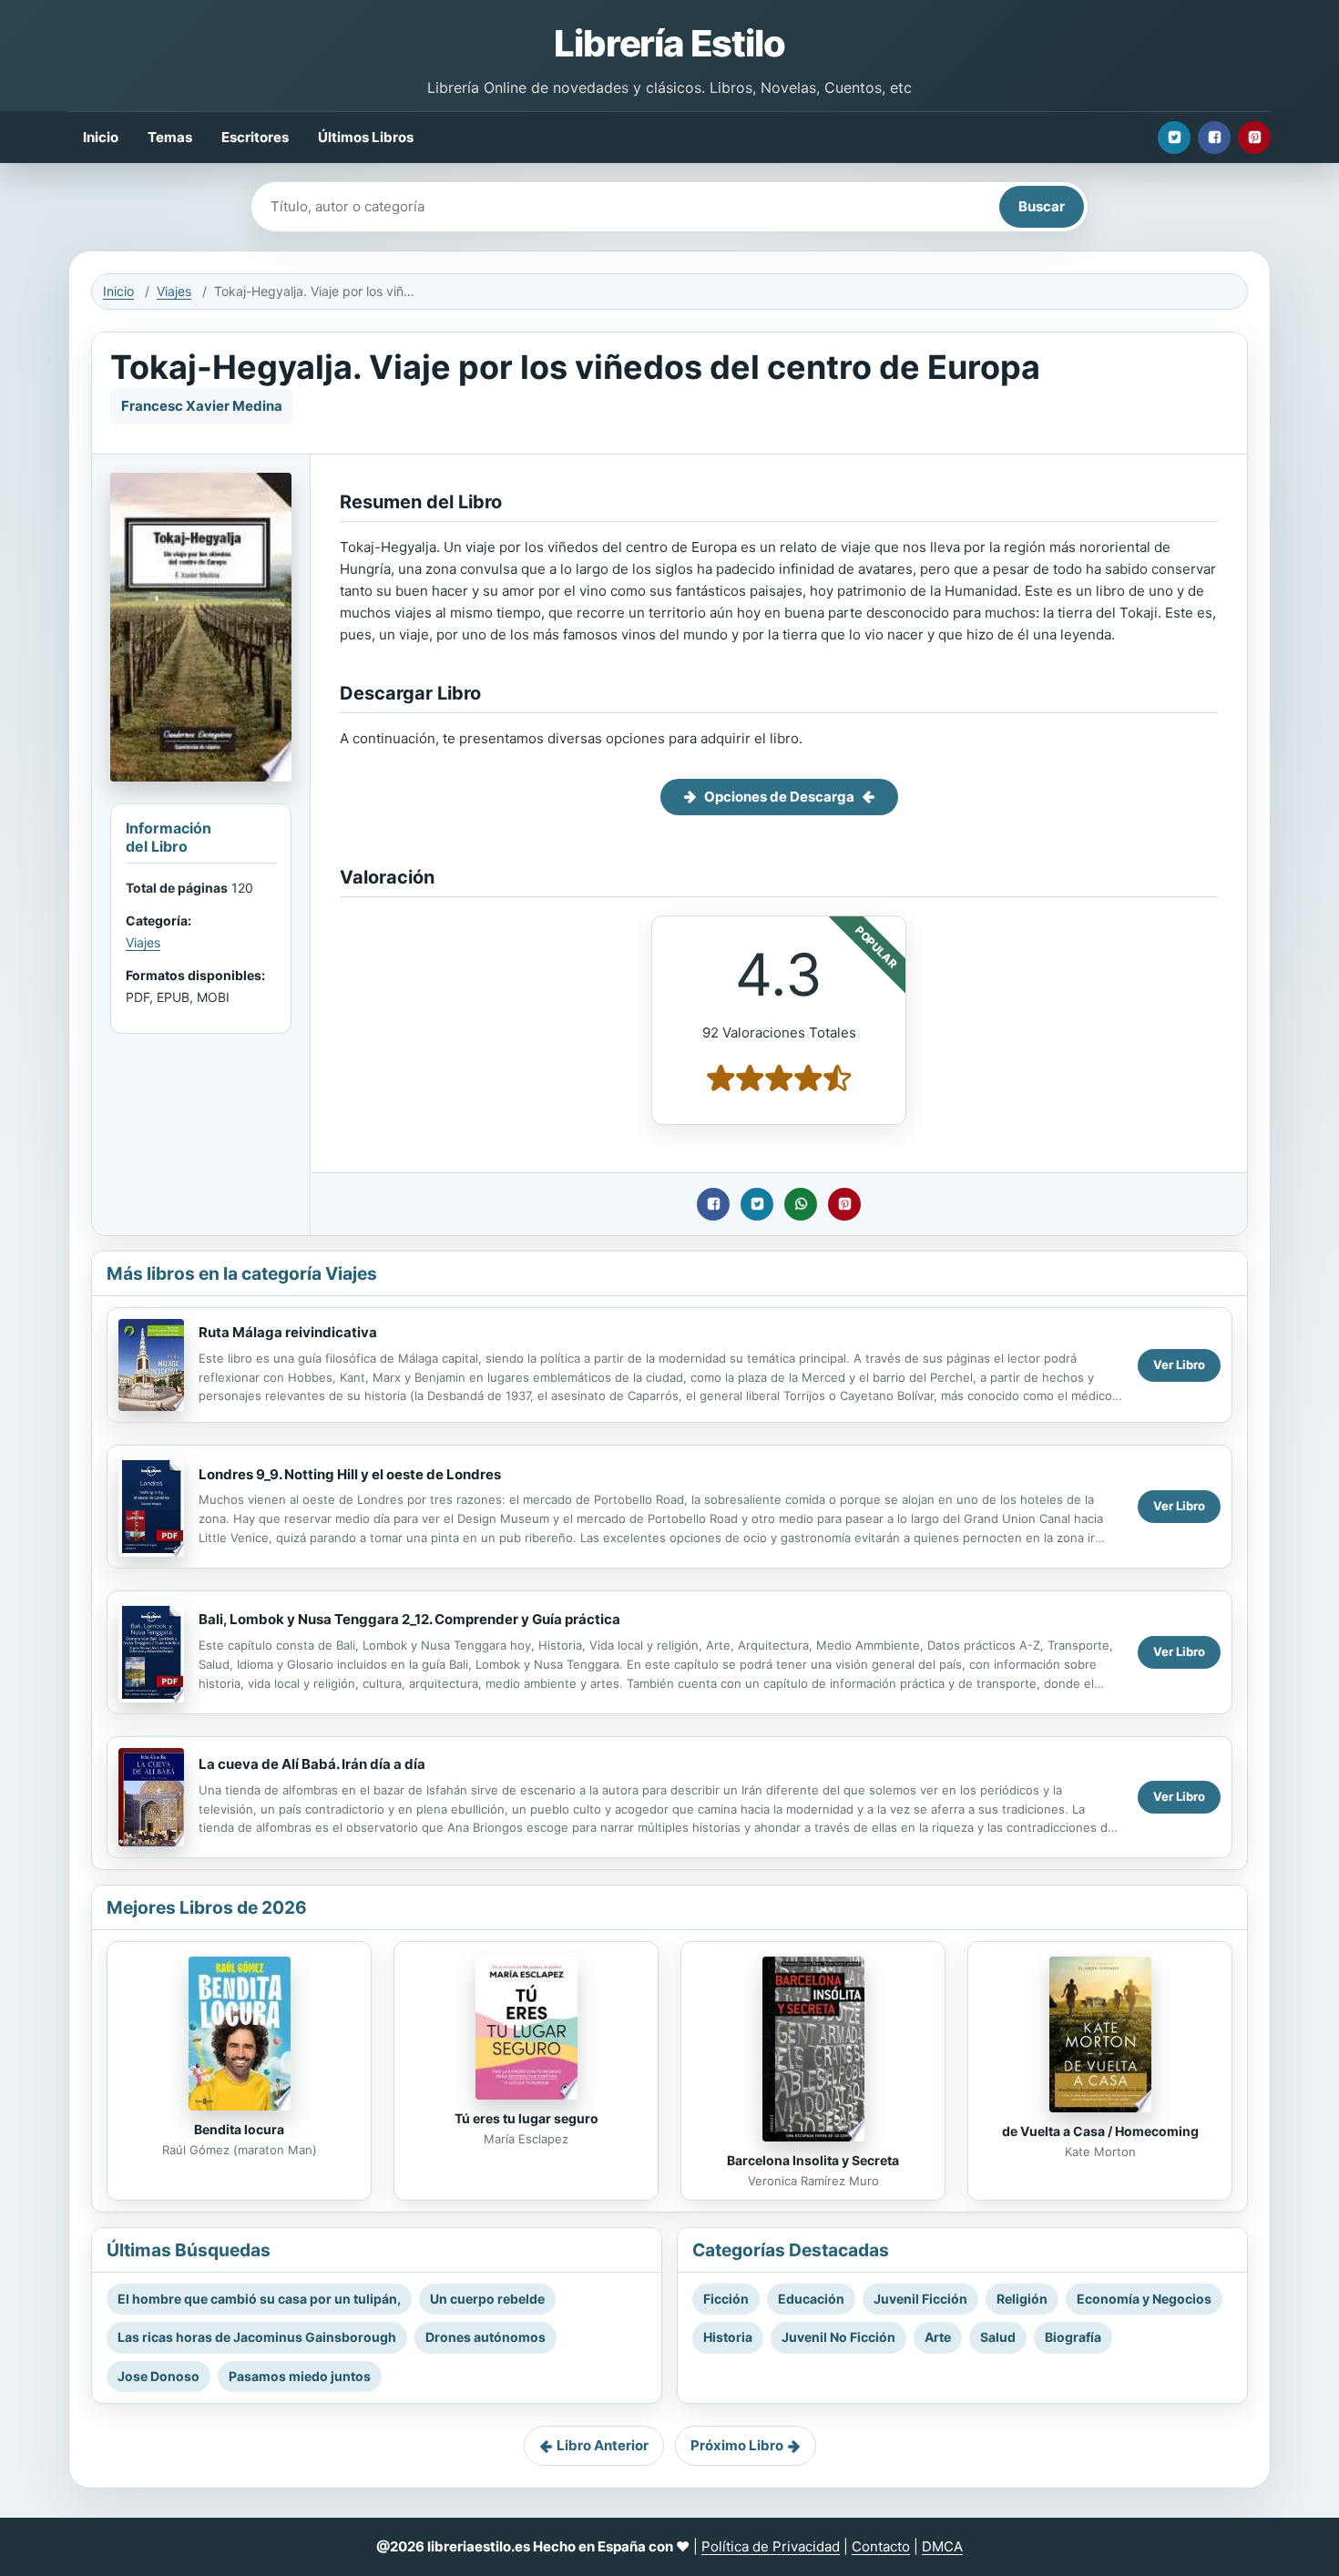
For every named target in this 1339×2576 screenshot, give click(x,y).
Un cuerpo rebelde (487, 2299)
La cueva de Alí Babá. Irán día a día (312, 1764)
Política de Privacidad (771, 2546)
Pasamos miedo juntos (300, 2376)
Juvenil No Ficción (838, 2337)
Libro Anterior (603, 2445)
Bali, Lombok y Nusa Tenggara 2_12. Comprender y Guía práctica (409, 1619)
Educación (811, 2299)
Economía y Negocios (1144, 2299)
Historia (728, 2337)
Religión (1022, 2299)
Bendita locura (239, 2129)
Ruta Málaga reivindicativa (288, 1332)
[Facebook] (1214, 138)
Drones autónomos (486, 2337)
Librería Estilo (669, 43)
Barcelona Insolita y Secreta (813, 2160)
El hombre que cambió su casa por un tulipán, (259, 2299)
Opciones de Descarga (779, 797)
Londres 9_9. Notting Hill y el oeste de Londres (350, 1474)
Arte (938, 2337)
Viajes (174, 291)
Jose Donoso (158, 2376)
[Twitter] (1174, 138)
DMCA (942, 2546)
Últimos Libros (366, 137)
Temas (170, 137)
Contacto (881, 2546)
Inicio (101, 137)
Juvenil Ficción (920, 2299)
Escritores (255, 137)
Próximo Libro (737, 2445)
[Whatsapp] (801, 1204)
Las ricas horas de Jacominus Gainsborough (257, 2337)
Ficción (726, 2299)
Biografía (1073, 2337)
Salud (998, 2337)
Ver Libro (1179, 1365)
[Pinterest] (1254, 138)
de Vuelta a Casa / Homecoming (1100, 2131)
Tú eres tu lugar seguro (526, 2118)
